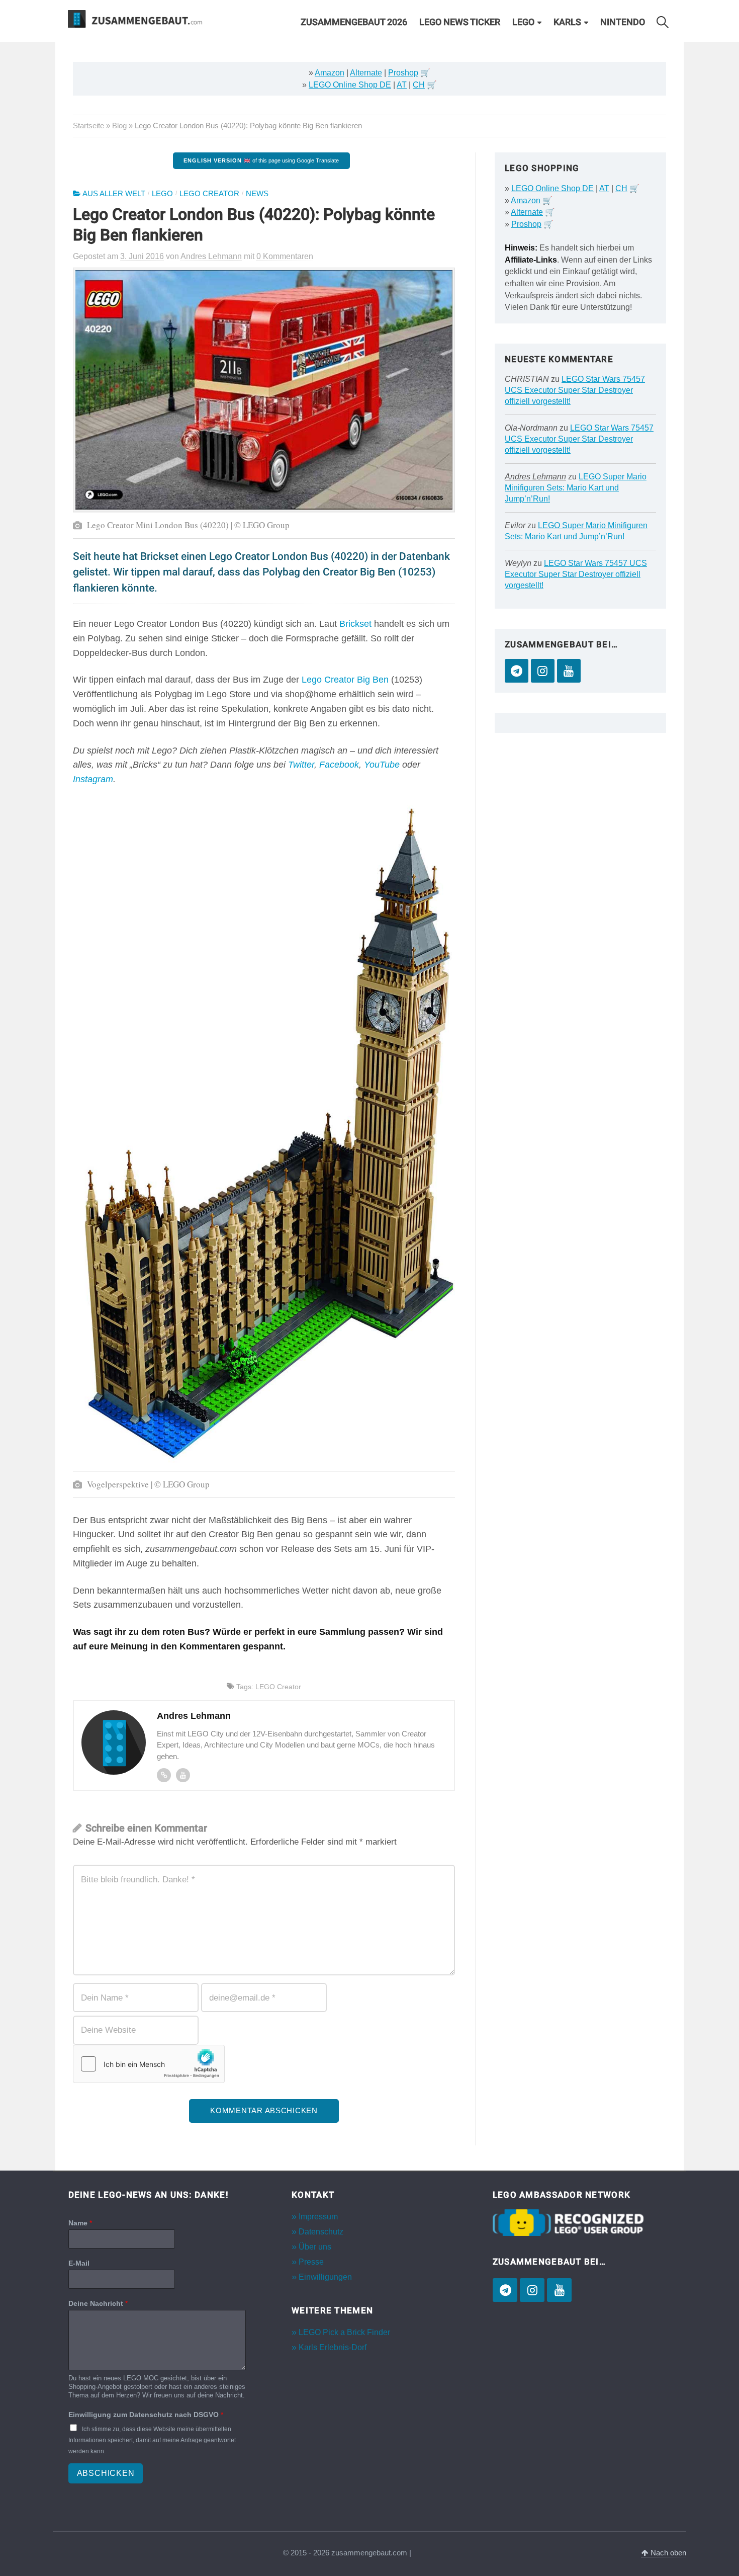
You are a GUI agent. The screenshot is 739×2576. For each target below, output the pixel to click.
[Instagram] (543, 671)
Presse (311, 2262)
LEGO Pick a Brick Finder (344, 2332)
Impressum (318, 2216)
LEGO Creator (209, 194)
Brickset (355, 624)
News (257, 194)
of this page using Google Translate (261, 160)
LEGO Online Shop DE (350, 85)
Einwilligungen (325, 2277)
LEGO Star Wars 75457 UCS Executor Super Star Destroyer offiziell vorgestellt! (575, 390)
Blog (119, 126)
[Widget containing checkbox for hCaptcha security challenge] (149, 2064)
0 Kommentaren (285, 256)
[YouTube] (569, 671)
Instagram (93, 779)
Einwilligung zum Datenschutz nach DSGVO (146, 2415)
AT (402, 85)
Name (80, 2222)
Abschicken (106, 2473)
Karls (567, 22)
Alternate (366, 73)
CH (419, 85)
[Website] (164, 1775)
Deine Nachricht (98, 2303)
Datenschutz (321, 2231)
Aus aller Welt (114, 194)
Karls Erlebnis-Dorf (333, 2347)
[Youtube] (183, 1775)
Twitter (301, 765)
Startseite (88, 126)
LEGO (523, 22)
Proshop (403, 73)
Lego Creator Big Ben (345, 680)
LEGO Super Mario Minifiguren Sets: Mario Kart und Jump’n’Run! (576, 488)
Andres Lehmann (535, 477)
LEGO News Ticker (460, 22)
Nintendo (623, 22)
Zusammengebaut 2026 (354, 22)
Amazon (330, 73)
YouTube (382, 765)
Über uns (315, 2246)
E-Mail (79, 2263)
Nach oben (667, 2553)
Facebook (339, 765)
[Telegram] (517, 671)
